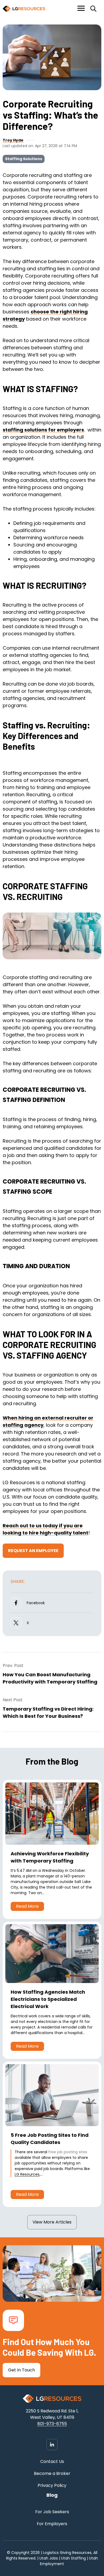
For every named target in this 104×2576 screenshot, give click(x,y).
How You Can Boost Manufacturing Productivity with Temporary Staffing (50, 1678)
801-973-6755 (52, 2424)
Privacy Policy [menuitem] (52, 2485)
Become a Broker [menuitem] (52, 2473)
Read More (27, 1906)
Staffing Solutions (24, 159)
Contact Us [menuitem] (52, 2461)
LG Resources (27, 2174)
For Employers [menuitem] (52, 2524)
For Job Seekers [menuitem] (52, 2512)
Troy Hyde (13, 140)
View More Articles (52, 2222)
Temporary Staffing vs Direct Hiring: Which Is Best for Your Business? (48, 1712)
